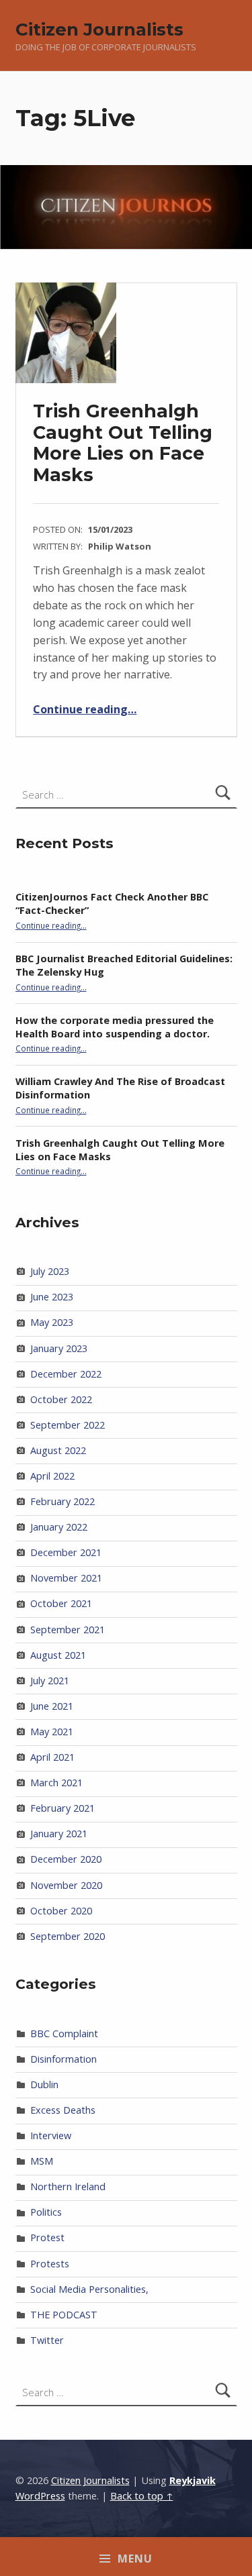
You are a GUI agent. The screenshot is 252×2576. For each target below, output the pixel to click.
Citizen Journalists (99, 29)
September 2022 (68, 1425)
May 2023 (52, 1322)
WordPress (40, 2496)
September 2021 (68, 1630)
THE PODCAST (64, 2315)
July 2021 (50, 1681)
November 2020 (66, 1885)
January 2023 (59, 1348)
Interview (51, 2135)
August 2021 (58, 1655)
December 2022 (66, 1374)
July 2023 (50, 1271)
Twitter (47, 2340)
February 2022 (62, 1501)
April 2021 (52, 1757)
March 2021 (56, 1783)
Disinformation (64, 2059)
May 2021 (52, 1732)
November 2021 (66, 1578)
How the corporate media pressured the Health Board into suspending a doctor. (115, 1027)
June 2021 (52, 1706)
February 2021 (62, 1808)
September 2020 (68, 1936)
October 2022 (61, 1399)
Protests (50, 2264)
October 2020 (61, 1911)
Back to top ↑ (142, 2496)
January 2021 (59, 1834)
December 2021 (66, 1552)
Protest (47, 2237)
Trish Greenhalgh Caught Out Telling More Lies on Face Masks (123, 443)
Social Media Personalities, (89, 2289)
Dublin (44, 2084)
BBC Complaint (64, 2033)
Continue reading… (85, 709)
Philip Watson (120, 546)
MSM (42, 2161)
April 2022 (52, 1476)
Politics (46, 2212)
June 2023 (52, 1297)
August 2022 (58, 1450)
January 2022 (59, 1527)
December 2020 (66, 1859)
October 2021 (61, 1603)
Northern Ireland (68, 2186)
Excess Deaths (63, 2110)
